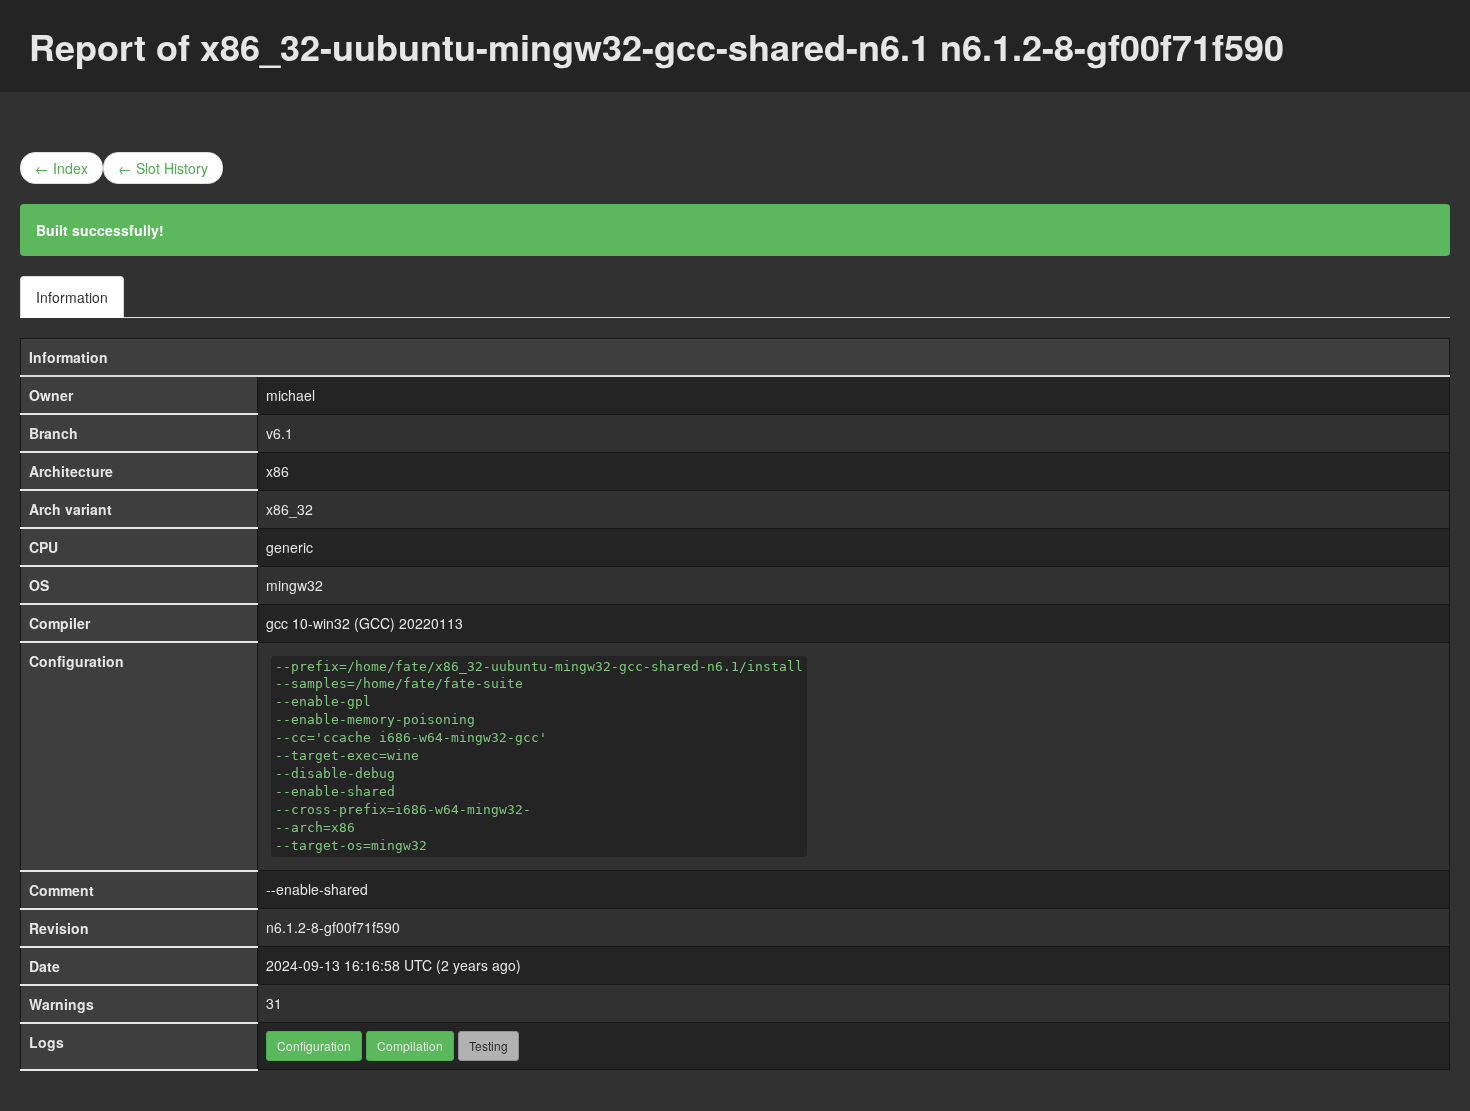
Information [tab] (72, 297)
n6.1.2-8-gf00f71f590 (333, 927)
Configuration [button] (314, 1045)
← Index (61, 168)
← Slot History (163, 168)
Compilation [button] (410, 1045)
